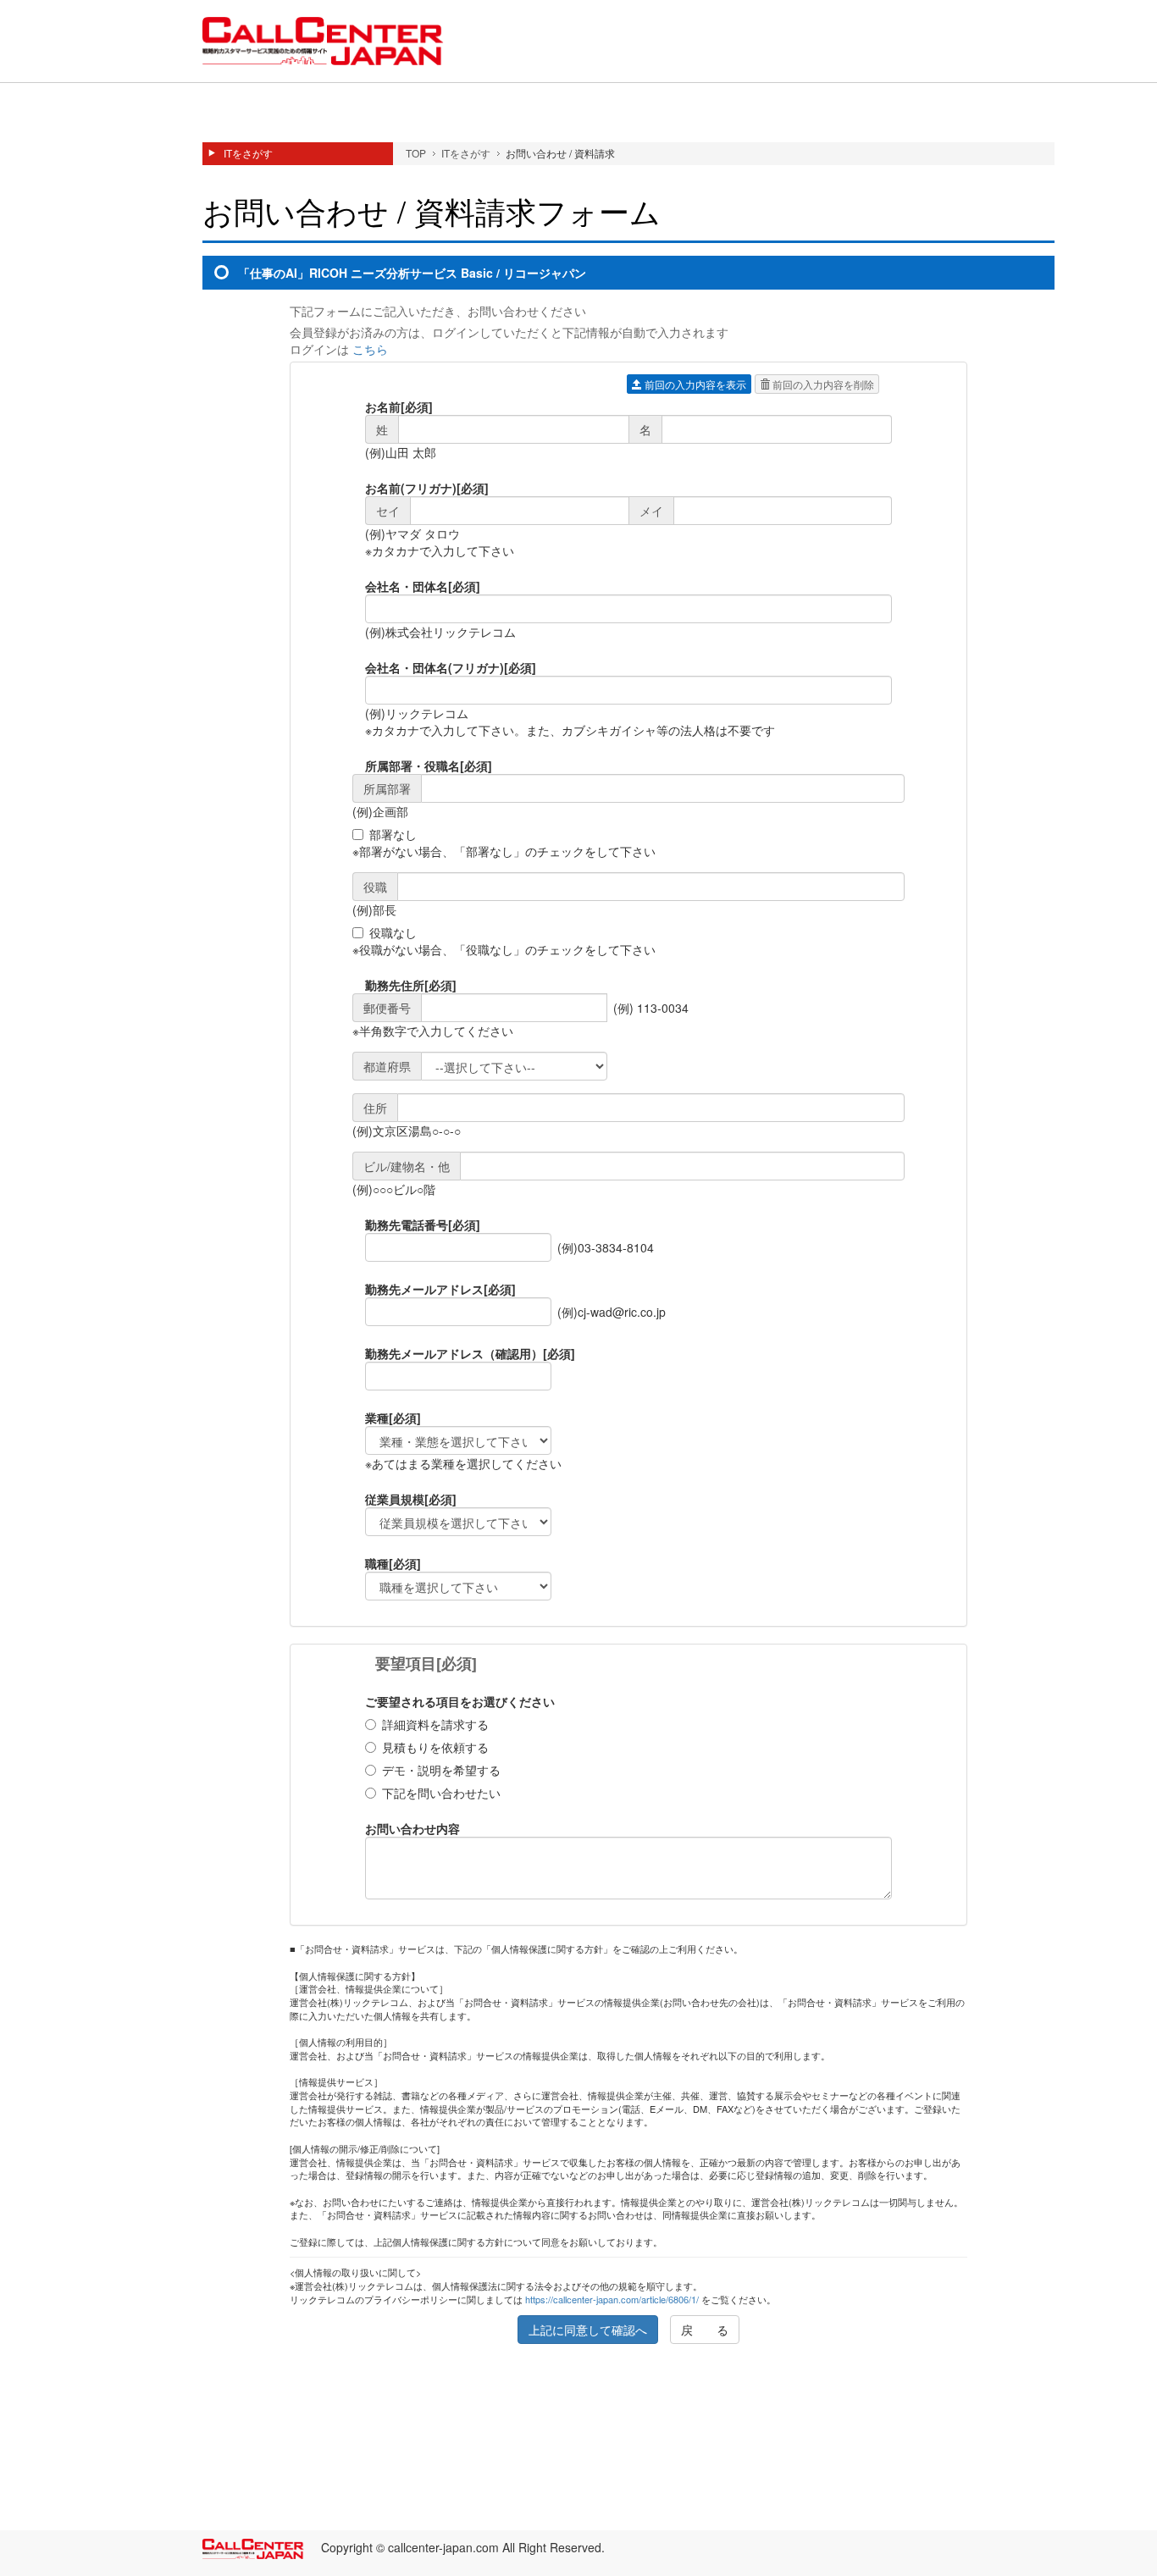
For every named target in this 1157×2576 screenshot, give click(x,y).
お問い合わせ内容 (412, 1828)
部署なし (393, 834)
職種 (393, 1563)
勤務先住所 (411, 985)
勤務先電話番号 (423, 1224)
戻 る (705, 2330)
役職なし (393, 932)
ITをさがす (248, 153)
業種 (393, 1418)
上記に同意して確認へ (588, 2330)
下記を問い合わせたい (441, 1793)
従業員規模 (411, 1499)
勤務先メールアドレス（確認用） (470, 1353)
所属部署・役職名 (429, 766)
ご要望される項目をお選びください (460, 1701)
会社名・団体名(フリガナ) (451, 667)
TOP (416, 153)
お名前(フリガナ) (427, 488)
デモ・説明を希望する (441, 1770)
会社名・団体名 (423, 586)
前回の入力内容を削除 (822, 384)
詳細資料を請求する (435, 1724)
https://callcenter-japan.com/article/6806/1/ (612, 2299)
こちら (370, 349)
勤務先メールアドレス (440, 1289)
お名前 (399, 406)
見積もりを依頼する (435, 1747)
